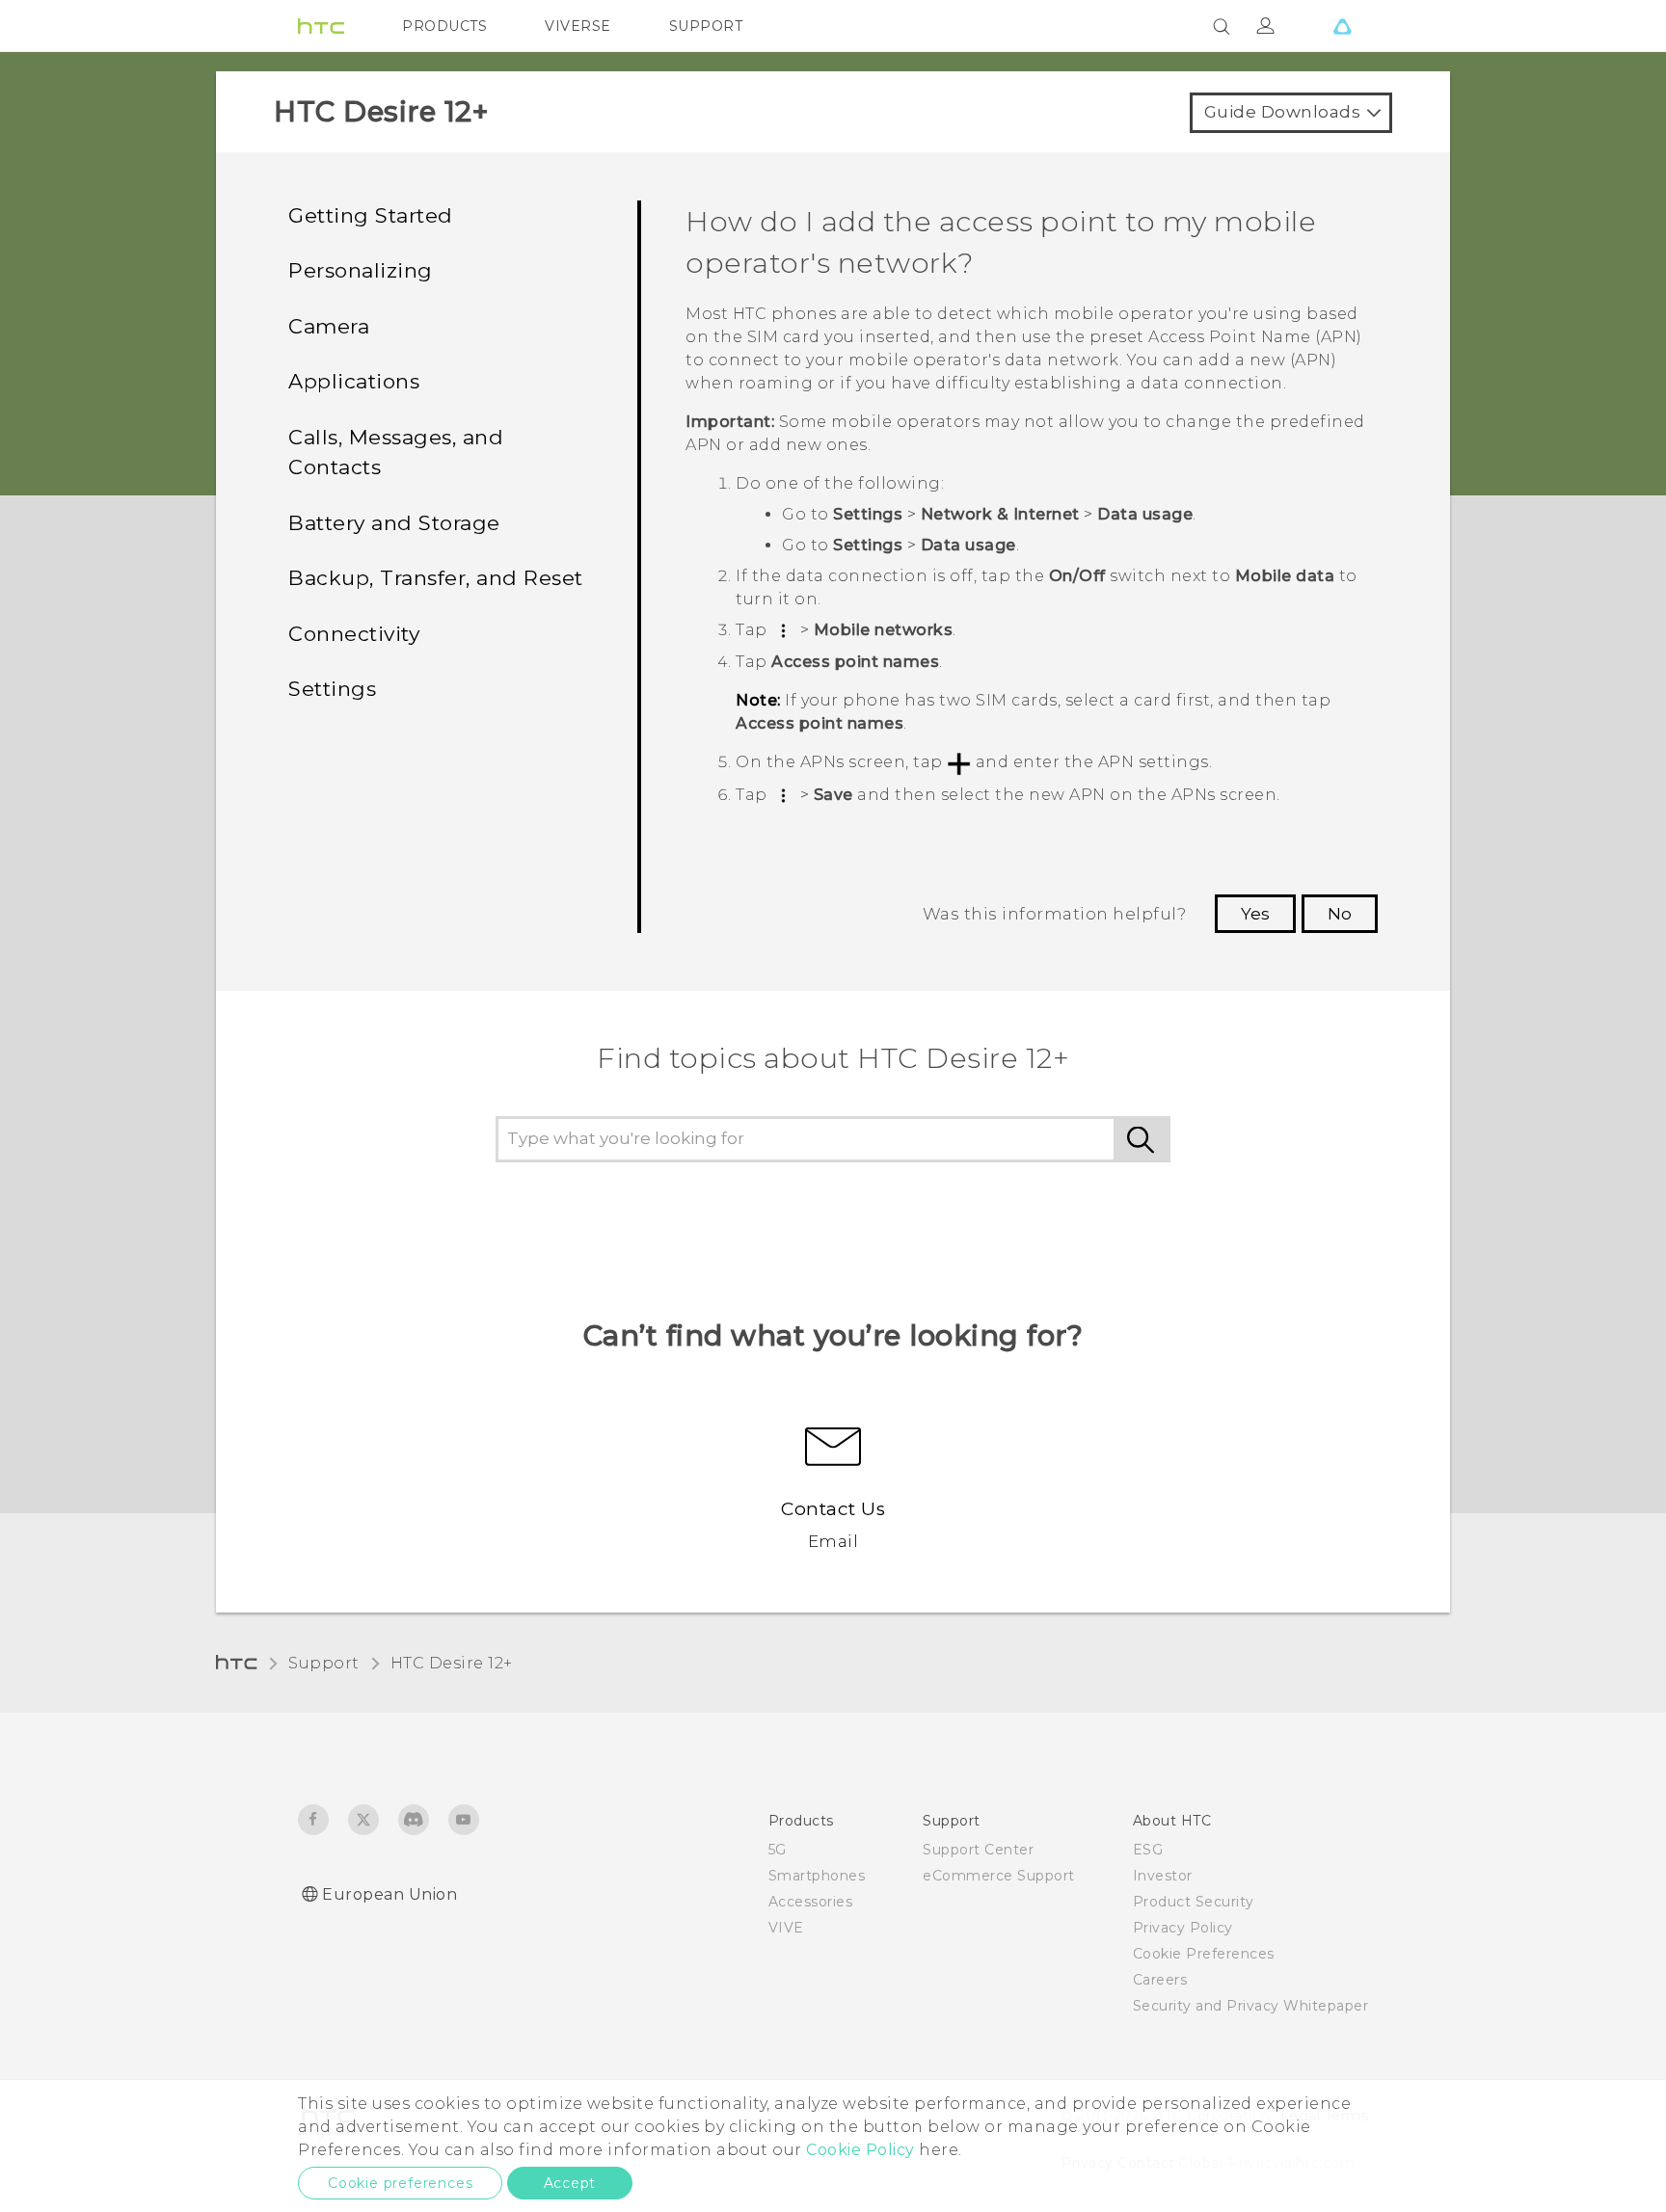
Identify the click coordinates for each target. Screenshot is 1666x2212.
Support (324, 1663)
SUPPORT (706, 26)
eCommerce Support (999, 1876)
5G (778, 1850)
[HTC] (321, 26)
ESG (1148, 1850)
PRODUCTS (444, 26)
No (1340, 914)
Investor (1163, 1876)
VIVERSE (578, 26)
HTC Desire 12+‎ (452, 1663)
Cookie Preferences (1204, 1954)
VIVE (786, 1928)
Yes (1255, 914)
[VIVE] (1342, 26)
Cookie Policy (860, 2150)
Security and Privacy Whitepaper (1251, 2006)
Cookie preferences (400, 2183)
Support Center (978, 1850)
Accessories (811, 1902)
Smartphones (817, 1876)
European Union (390, 1894)
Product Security (1194, 1902)
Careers (1160, 1980)
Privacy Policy (1183, 1928)
